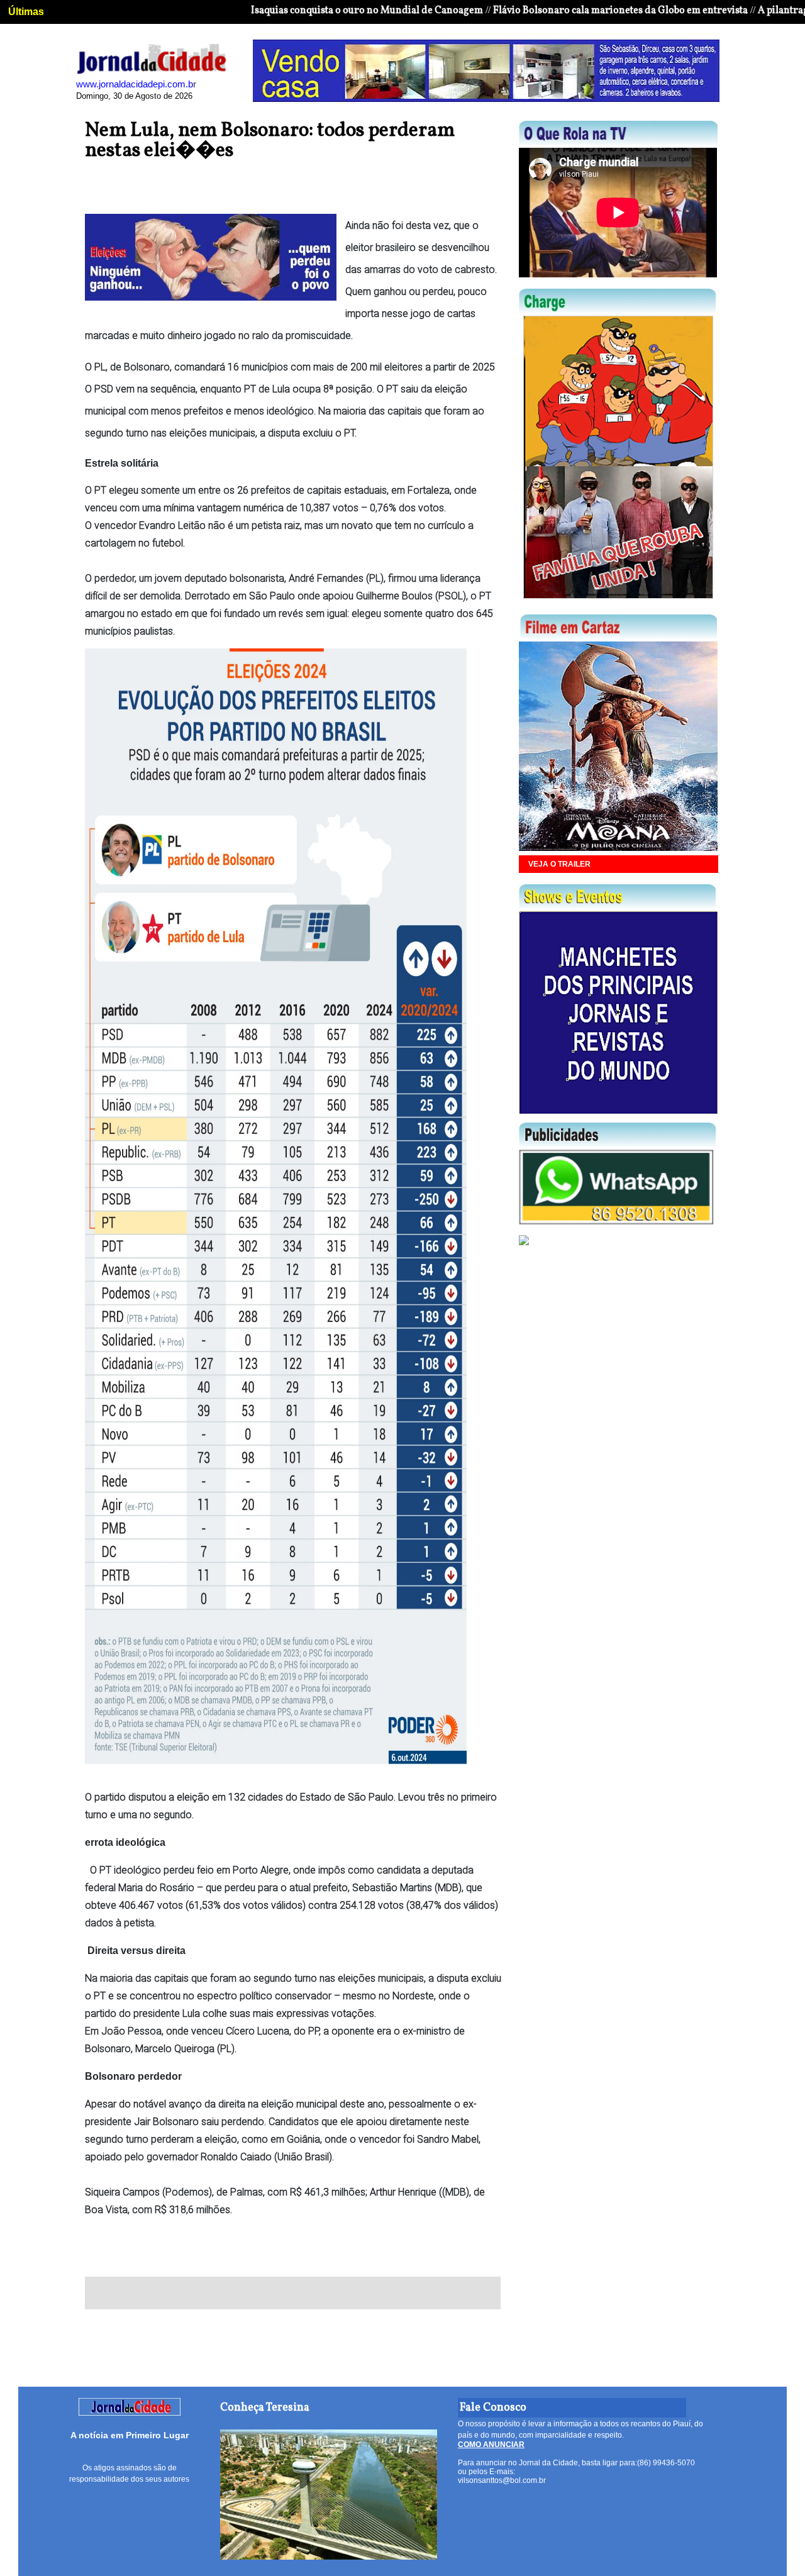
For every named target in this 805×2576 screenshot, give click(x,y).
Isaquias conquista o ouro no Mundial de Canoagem (304, 11)
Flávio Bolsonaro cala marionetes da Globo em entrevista (558, 11)
